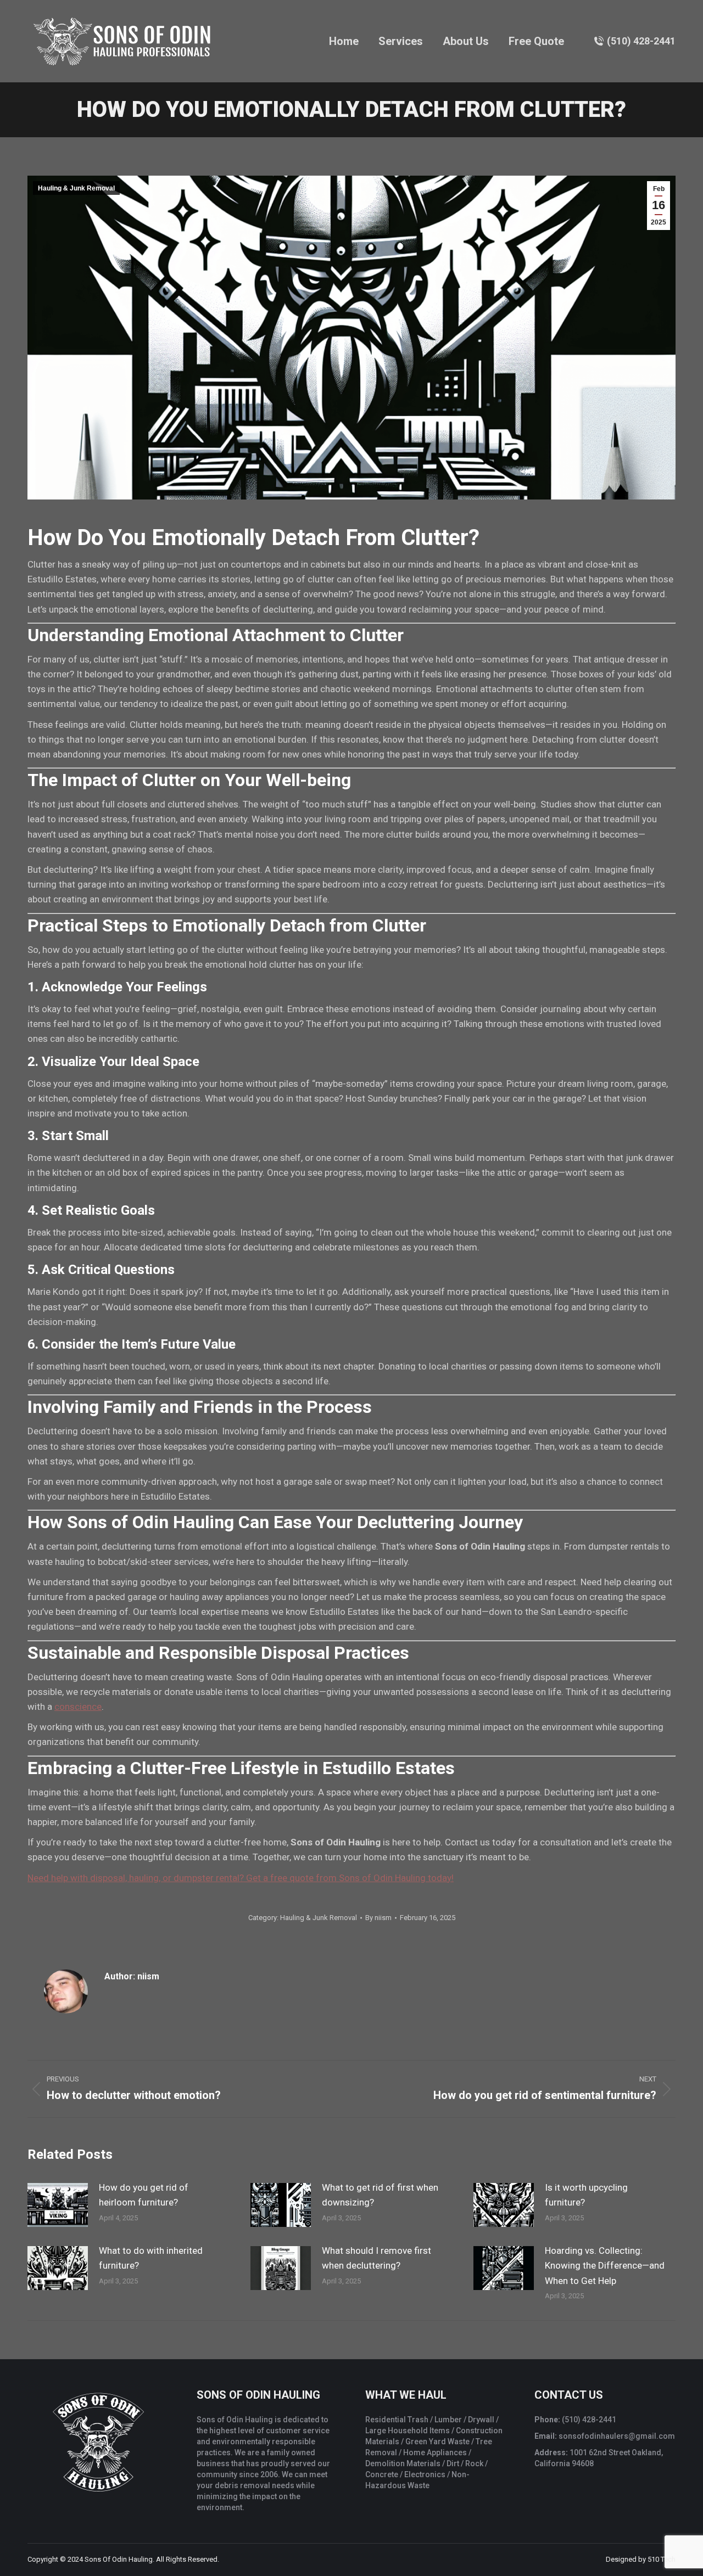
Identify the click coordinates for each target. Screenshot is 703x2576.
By (378, 1918)
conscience (78, 1707)
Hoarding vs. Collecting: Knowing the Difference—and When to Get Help (605, 2265)
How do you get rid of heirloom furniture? (144, 2195)
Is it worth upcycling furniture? (586, 2195)
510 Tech (662, 2559)
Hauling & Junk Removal (76, 188)
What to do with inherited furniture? (151, 2258)
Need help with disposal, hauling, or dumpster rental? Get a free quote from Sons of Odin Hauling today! (241, 1878)
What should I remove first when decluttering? (376, 2258)
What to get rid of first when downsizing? (380, 2195)
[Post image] (58, 2205)
